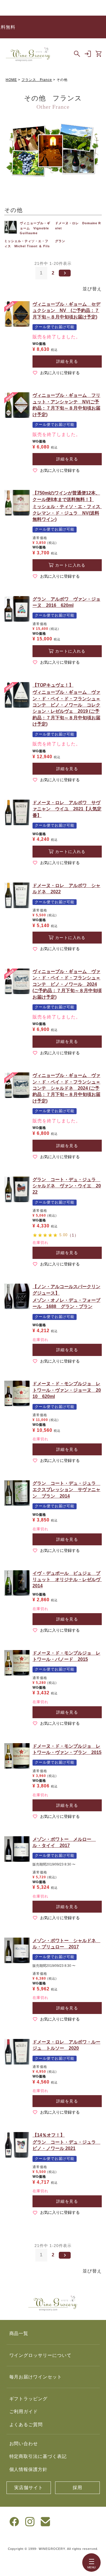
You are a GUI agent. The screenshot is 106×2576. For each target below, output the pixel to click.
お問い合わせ (24, 2444)
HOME (11, 80)
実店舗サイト (29, 2488)
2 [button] (53, 273)
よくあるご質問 (26, 2425)
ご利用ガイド (24, 2412)
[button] (65, 273)
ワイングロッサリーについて (40, 2355)
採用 (77, 2488)
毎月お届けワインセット (36, 2377)
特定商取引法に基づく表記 (38, 2456)
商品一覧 (19, 2333)
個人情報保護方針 (29, 2469)
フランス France (37, 80)
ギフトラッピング (29, 2399)
